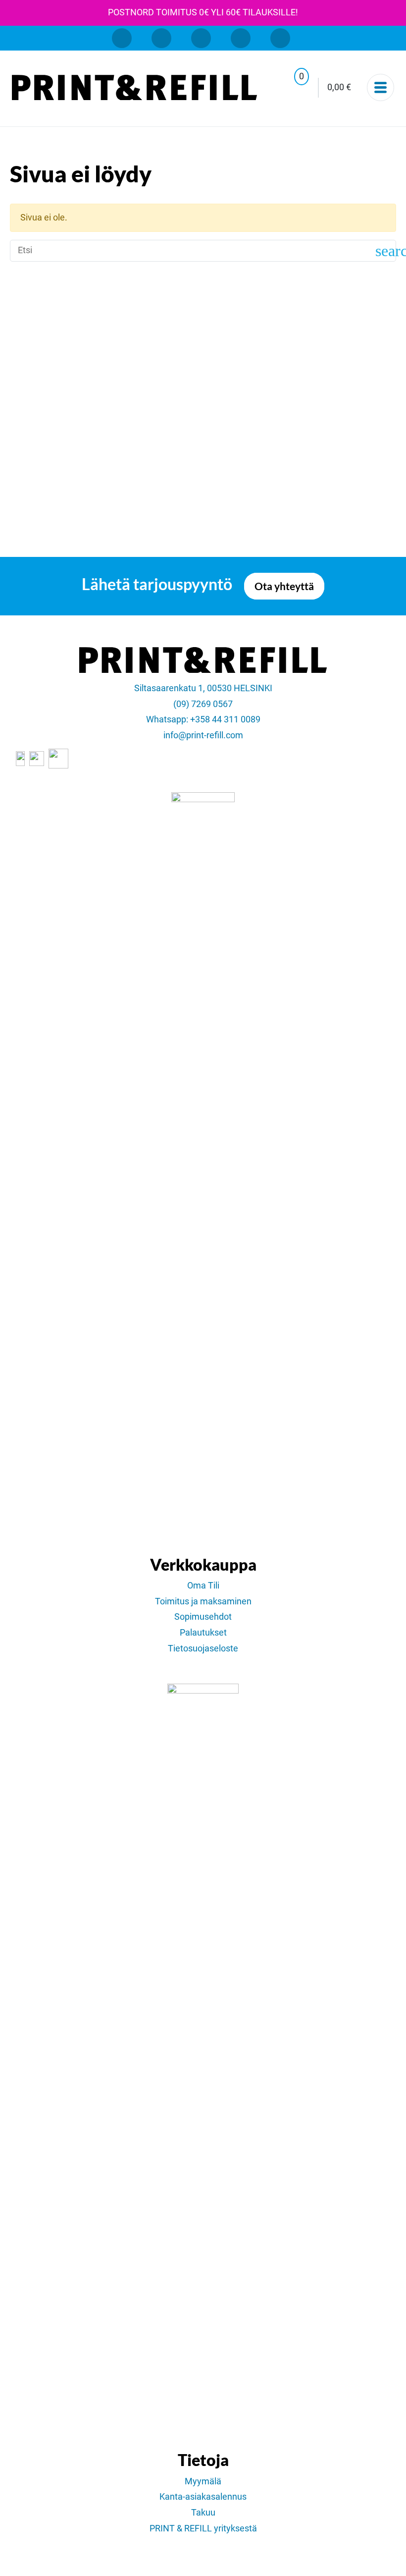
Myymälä (203, 2481)
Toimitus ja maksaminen (203, 1601)
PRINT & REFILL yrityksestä (203, 2528)
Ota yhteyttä (284, 586)
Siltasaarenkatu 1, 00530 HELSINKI (203, 688)
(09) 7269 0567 (203, 704)
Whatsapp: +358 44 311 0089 (203, 719)
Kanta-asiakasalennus (203, 2497)
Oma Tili (203, 1586)
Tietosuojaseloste (203, 1648)
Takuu (203, 2513)
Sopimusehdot (203, 1617)
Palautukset (203, 1633)
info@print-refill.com (203, 735)
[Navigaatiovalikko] (381, 87)
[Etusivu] (134, 88)
